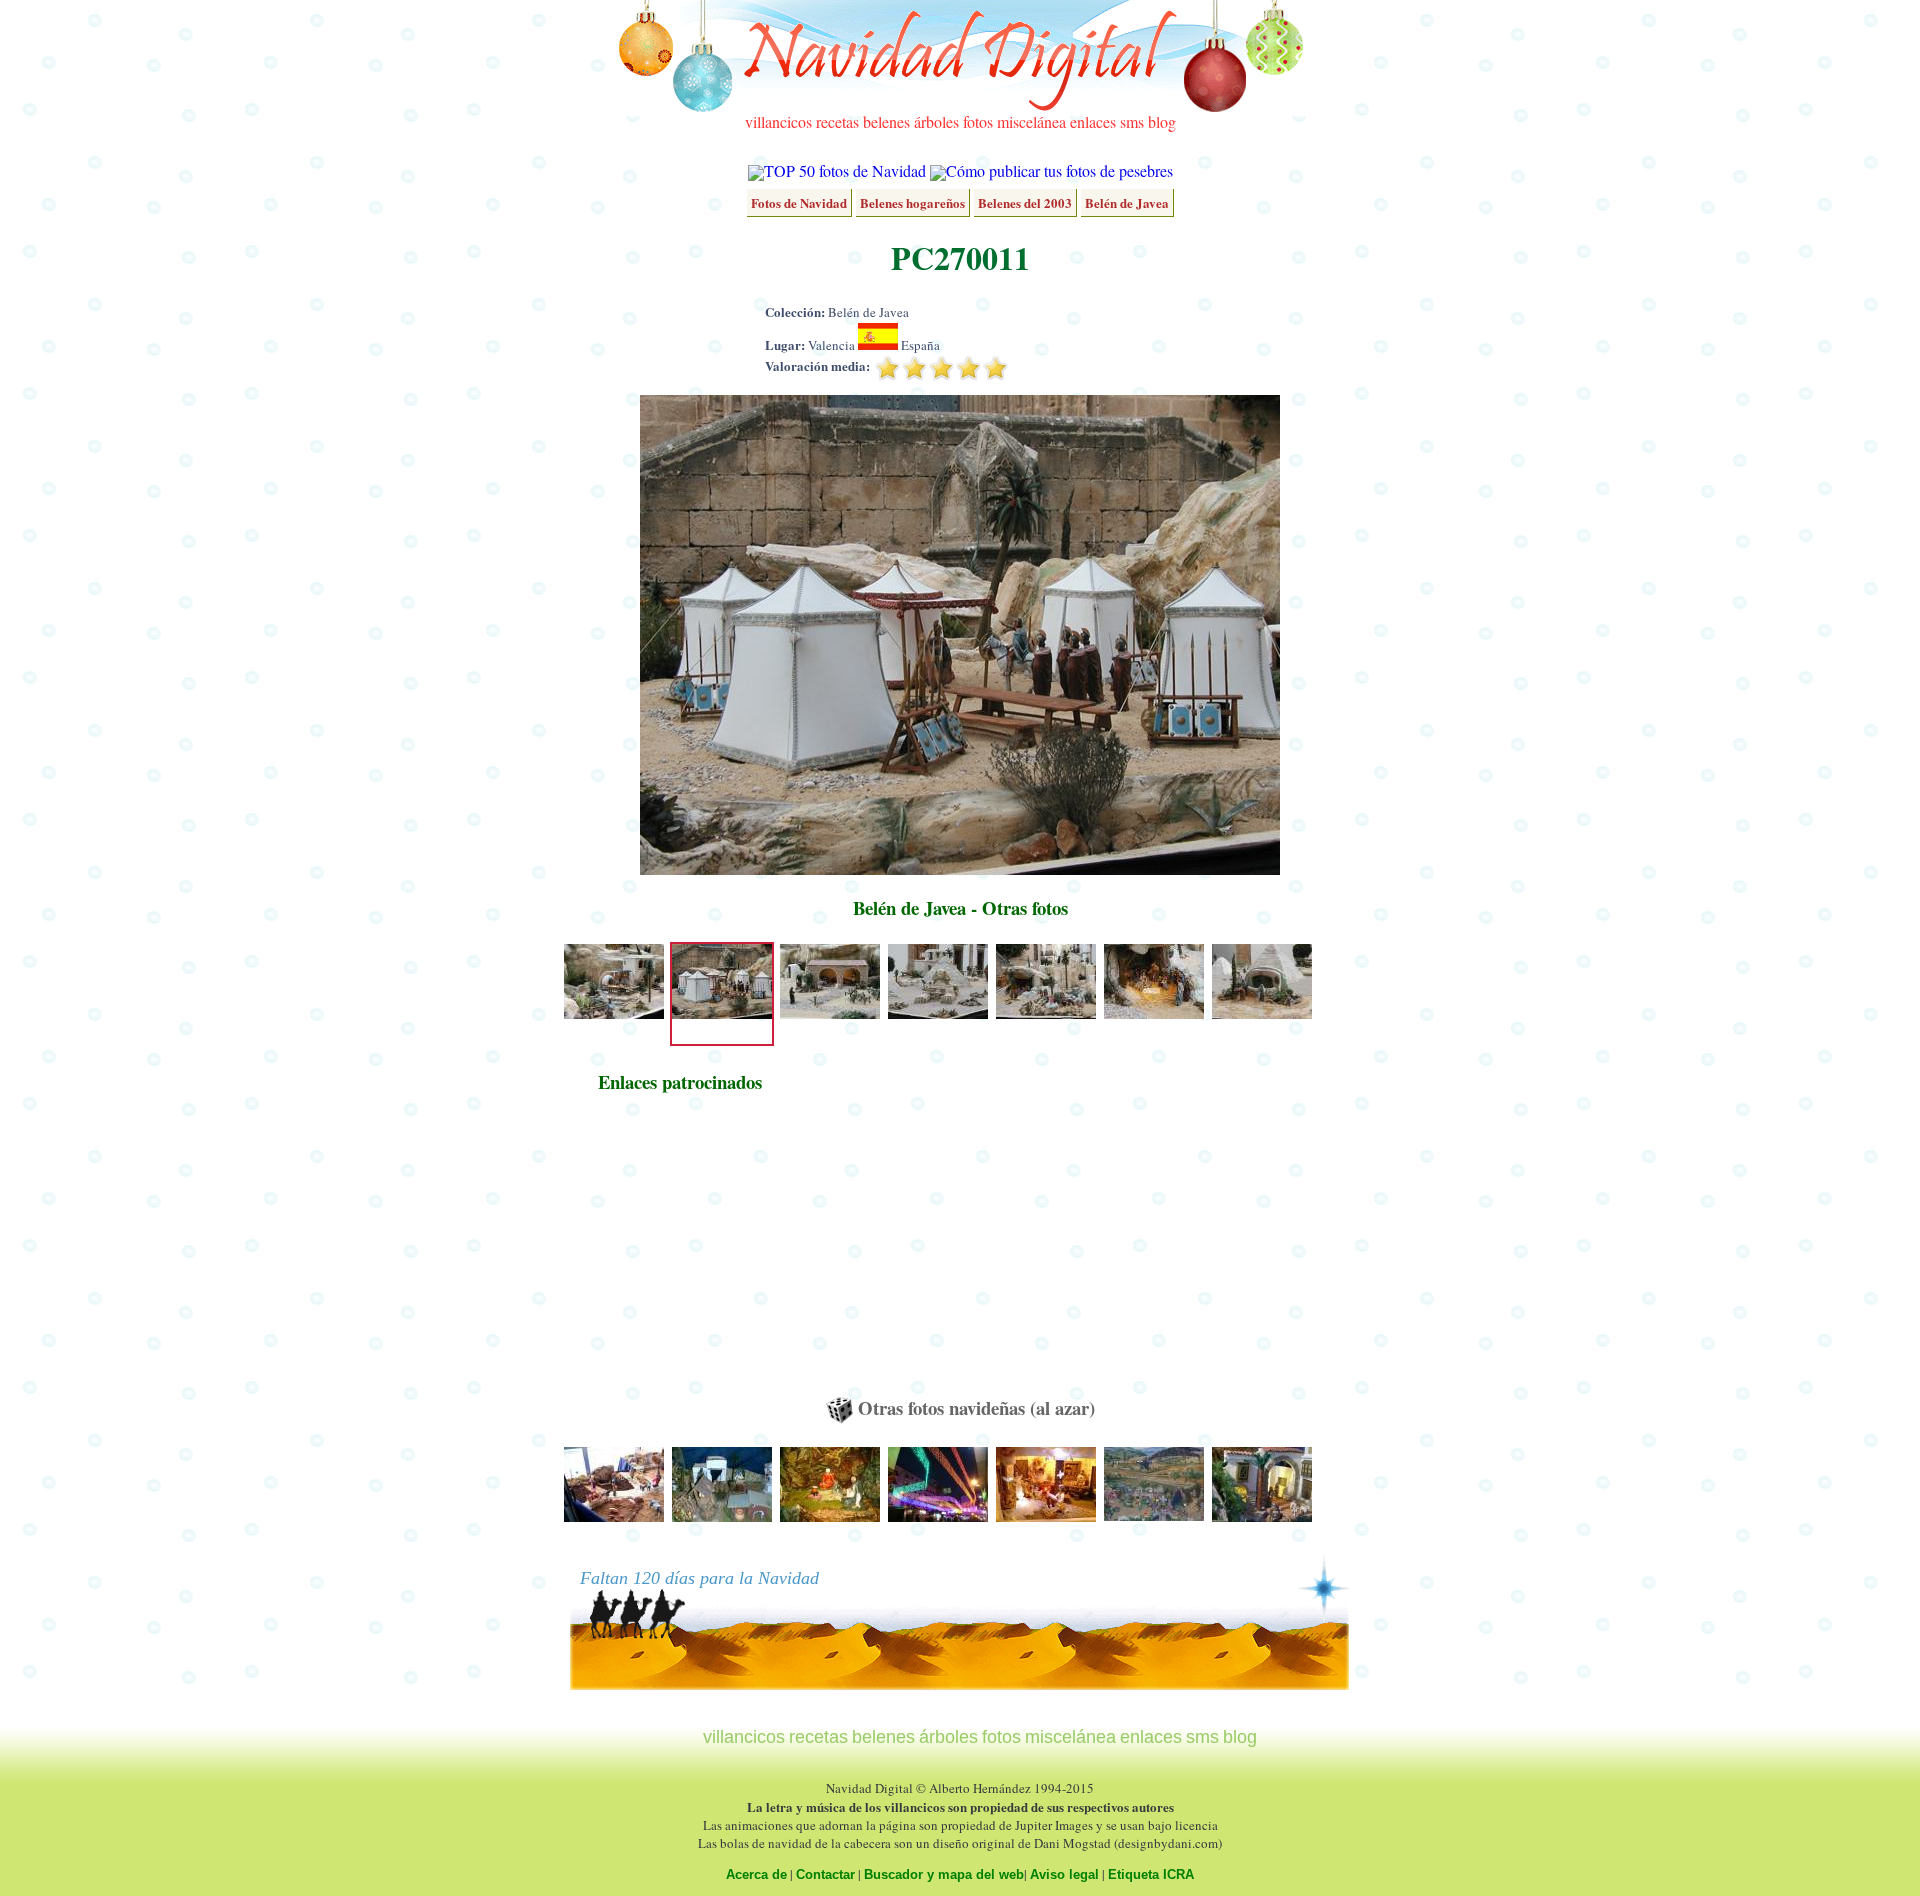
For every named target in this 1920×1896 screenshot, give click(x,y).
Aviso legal (1064, 1874)
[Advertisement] (680, 1254)
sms (1132, 121)
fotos (978, 121)
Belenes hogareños (912, 202)
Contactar (825, 1874)
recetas (837, 121)
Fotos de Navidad (799, 202)
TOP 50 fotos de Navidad (845, 170)
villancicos (778, 121)
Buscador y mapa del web (944, 1874)
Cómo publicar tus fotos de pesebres (1059, 170)
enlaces (1093, 121)
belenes (886, 121)
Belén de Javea (1127, 202)
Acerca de (756, 1874)
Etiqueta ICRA (1151, 1874)
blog (1162, 121)
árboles (936, 121)
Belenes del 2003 (1025, 202)
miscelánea (1031, 121)
